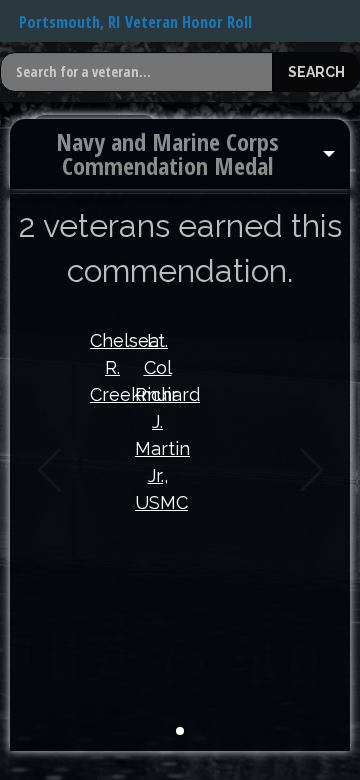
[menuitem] (180, 154)
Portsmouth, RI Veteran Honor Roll (135, 22)
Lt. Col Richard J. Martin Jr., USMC (157, 421)
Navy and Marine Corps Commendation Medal (167, 153)
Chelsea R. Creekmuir (112, 367)
